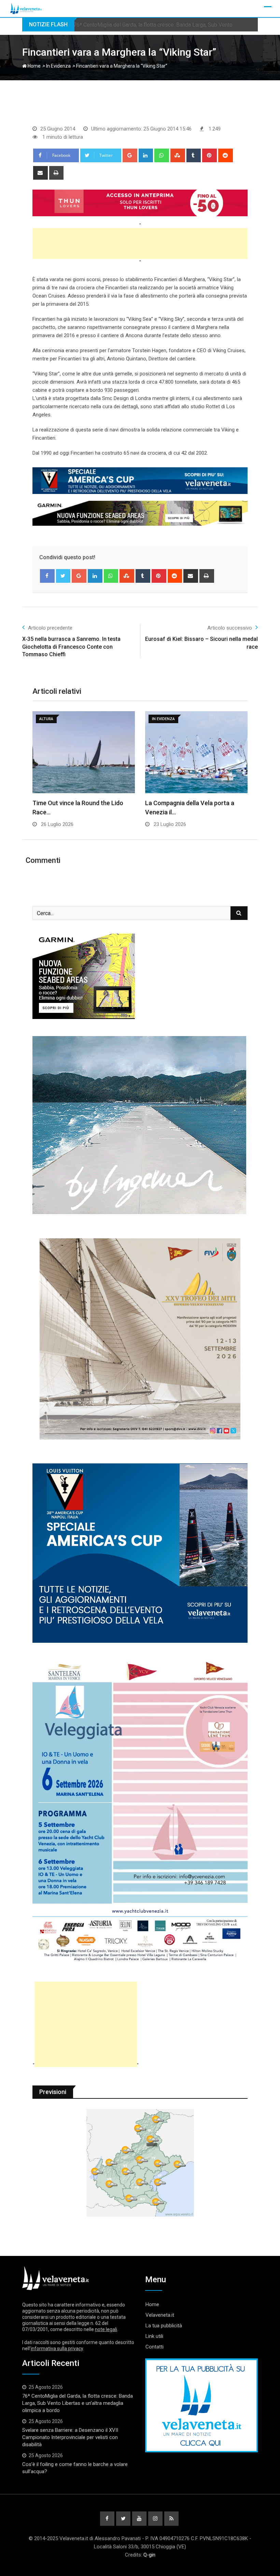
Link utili (154, 2336)
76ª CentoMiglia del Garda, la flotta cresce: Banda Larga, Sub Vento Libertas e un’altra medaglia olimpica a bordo (78, 2403)
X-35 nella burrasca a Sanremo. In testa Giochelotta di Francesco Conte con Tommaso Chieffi (71, 647)
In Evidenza (58, 66)
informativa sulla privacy (57, 2348)
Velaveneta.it (160, 2315)
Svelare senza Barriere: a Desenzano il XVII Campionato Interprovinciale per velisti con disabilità (70, 2437)
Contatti (155, 2347)
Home (34, 66)
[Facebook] (47, 576)
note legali (106, 2329)
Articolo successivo (230, 628)
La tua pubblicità (164, 2326)
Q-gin (149, 2555)
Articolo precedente (50, 628)
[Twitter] (63, 576)
